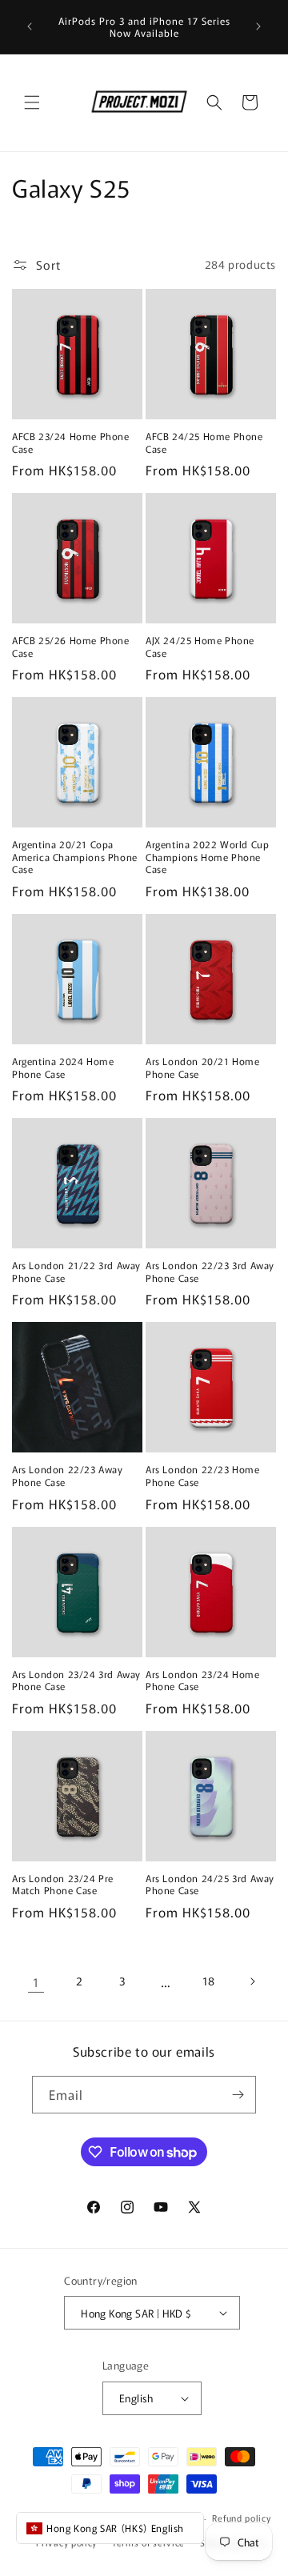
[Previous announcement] (30, 26)
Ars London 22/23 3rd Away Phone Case (210, 1271)
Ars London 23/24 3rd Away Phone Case (76, 1680)
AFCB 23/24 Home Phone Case (71, 442)
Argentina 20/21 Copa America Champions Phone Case (75, 857)
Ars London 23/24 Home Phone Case (203, 1680)
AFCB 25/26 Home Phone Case (71, 646)
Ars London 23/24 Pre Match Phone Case (63, 1884)
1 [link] (36, 1982)
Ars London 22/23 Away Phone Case (68, 1475)
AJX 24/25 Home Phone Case (200, 646)
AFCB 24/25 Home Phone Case (204, 442)
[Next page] (252, 1981)
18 (209, 1981)
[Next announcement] (258, 26)
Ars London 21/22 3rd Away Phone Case (76, 1271)
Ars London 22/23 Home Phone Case (203, 1475)
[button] (32, 102)
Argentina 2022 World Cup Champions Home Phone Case (207, 857)
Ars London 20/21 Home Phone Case (203, 1067)
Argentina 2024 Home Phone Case (63, 1067)
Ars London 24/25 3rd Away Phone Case (210, 1884)
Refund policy (241, 2518)
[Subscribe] (238, 2095)
